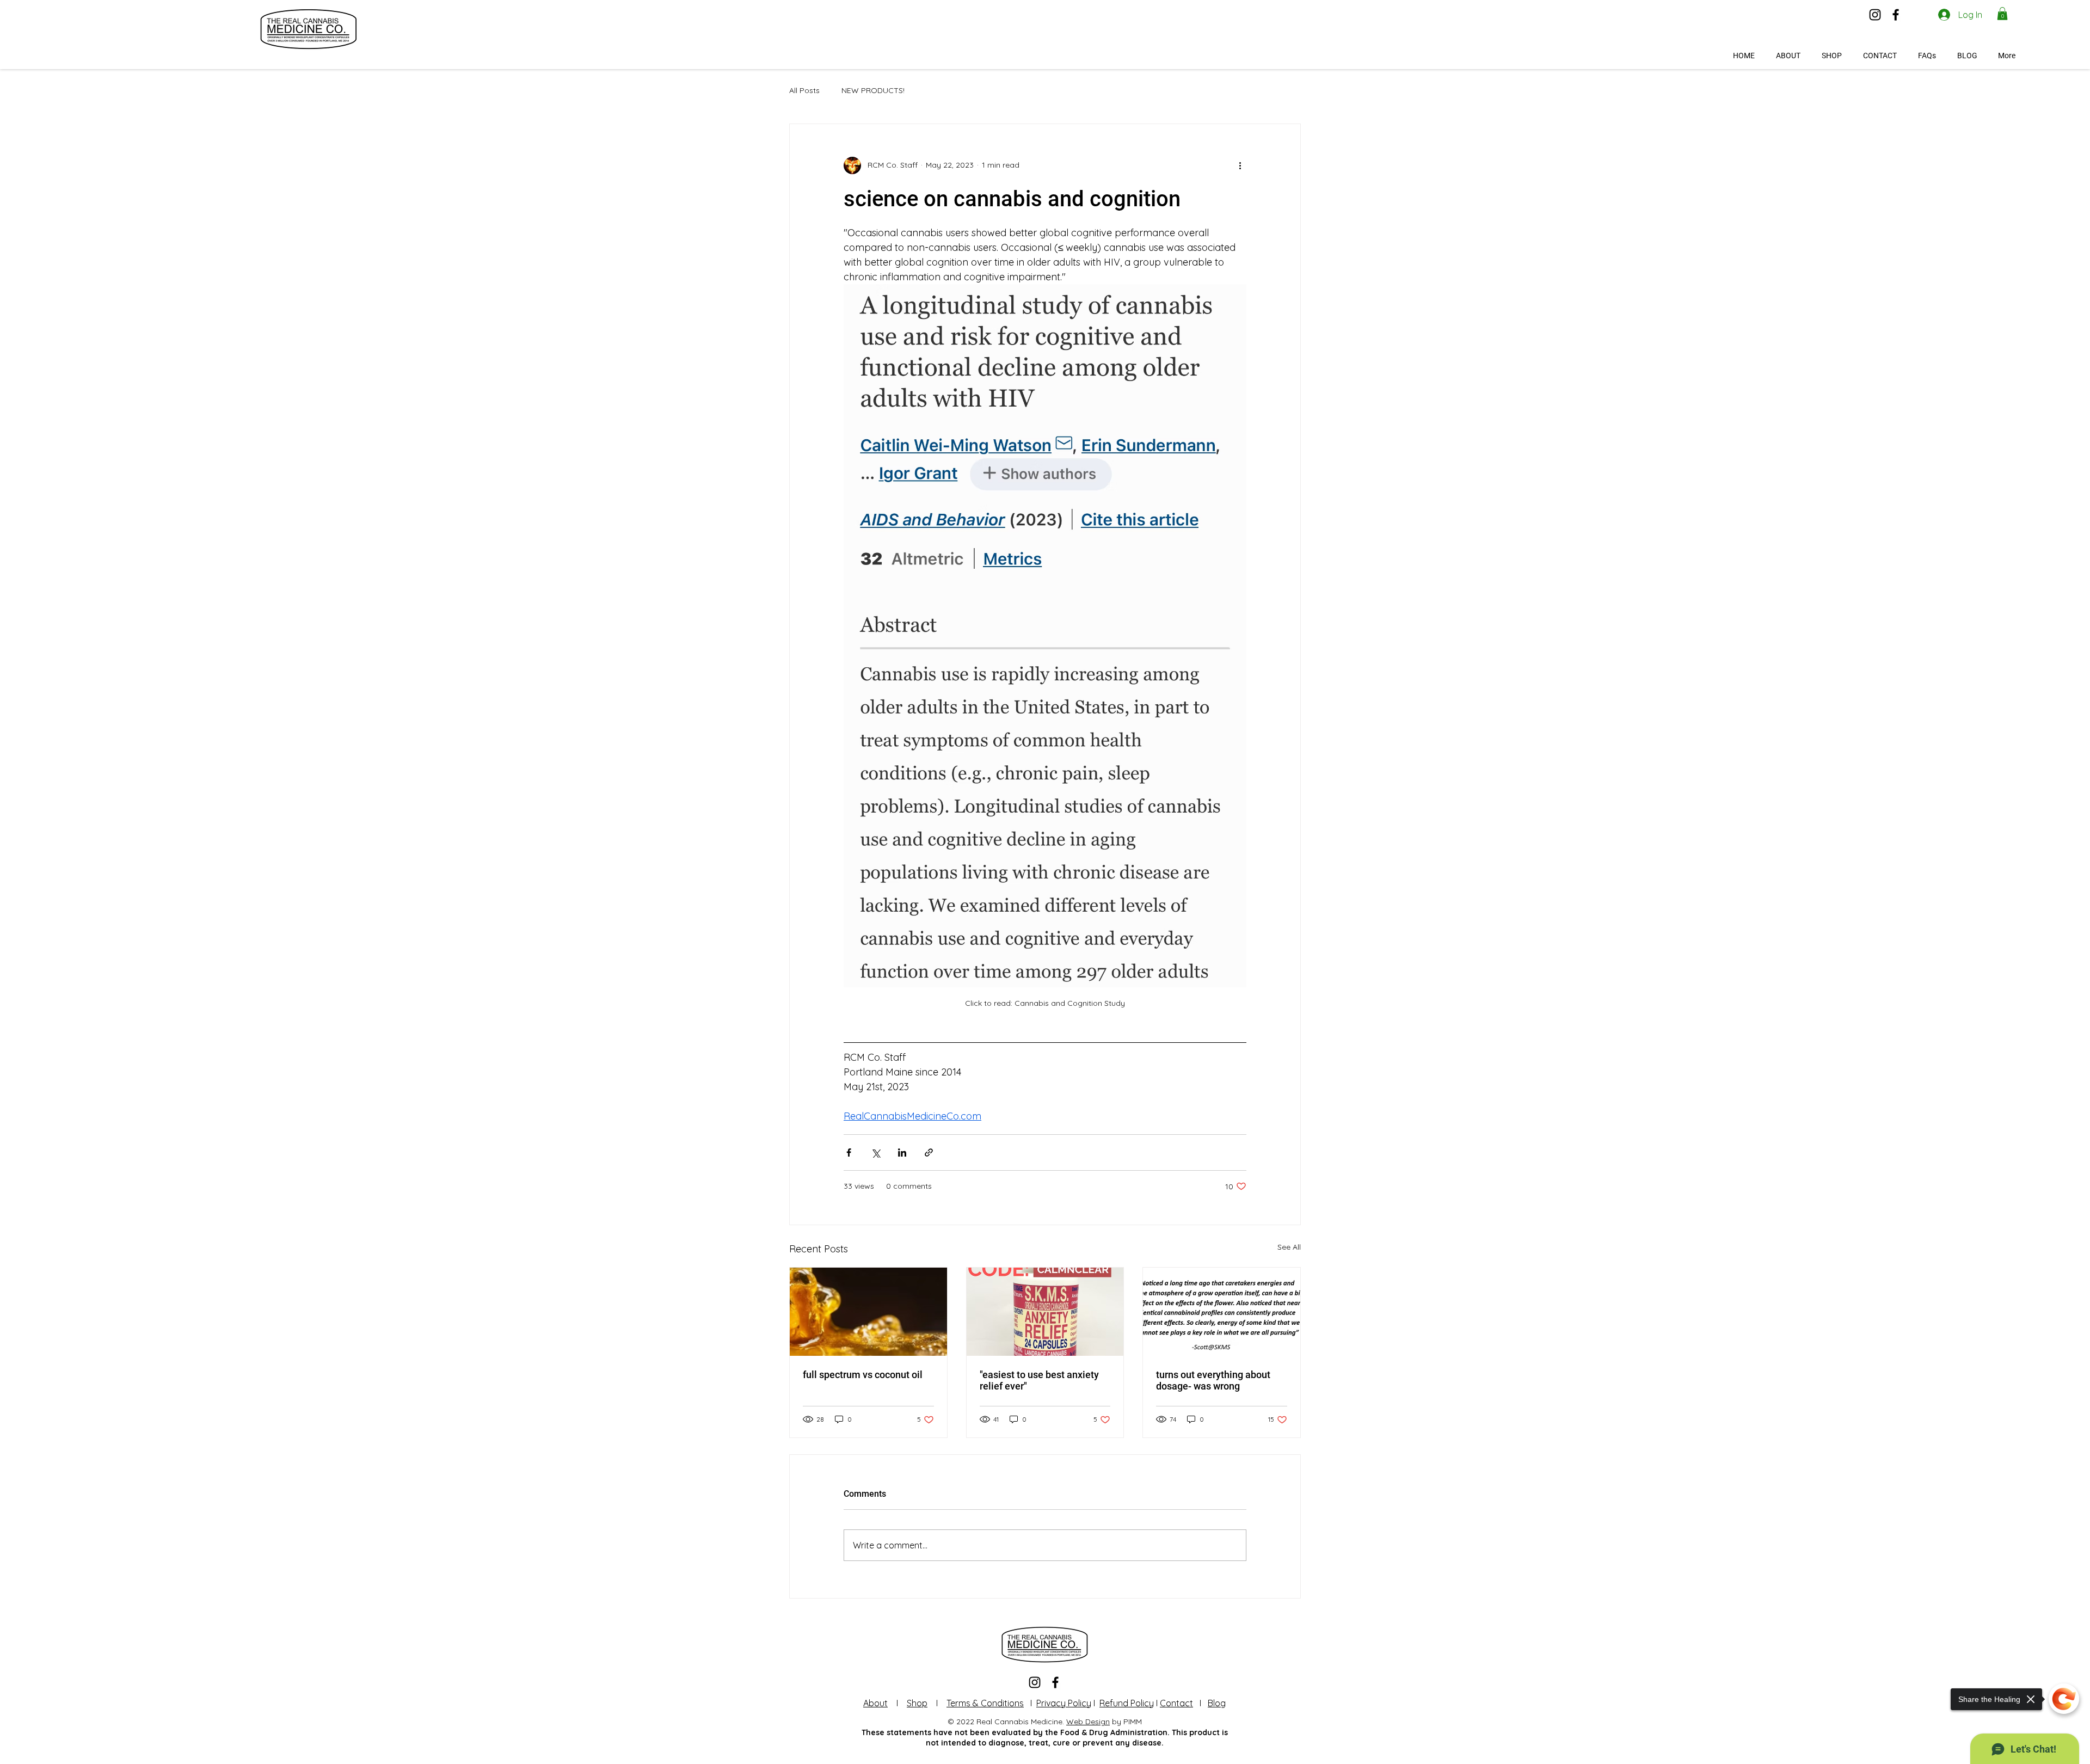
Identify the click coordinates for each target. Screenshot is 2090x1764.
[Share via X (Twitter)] (875, 1153)
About (875, 1703)
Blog (1217, 1703)
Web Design (1088, 1722)
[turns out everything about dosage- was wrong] (1222, 1312)
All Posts (804, 90)
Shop (917, 1703)
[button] (2002, 14)
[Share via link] (929, 1153)
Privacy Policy (1064, 1703)
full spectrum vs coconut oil (863, 1375)
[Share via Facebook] (849, 1153)
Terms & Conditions (985, 1703)
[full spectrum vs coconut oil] (868, 1312)
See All (1289, 1247)
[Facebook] (1896, 15)
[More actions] (1240, 165)
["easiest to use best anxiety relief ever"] (1045, 1312)
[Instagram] (1875, 15)
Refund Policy (1127, 1703)
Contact (1176, 1703)
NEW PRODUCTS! (873, 90)
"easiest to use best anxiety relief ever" (1039, 1380)
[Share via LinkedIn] (902, 1153)
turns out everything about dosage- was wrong (1213, 1380)
